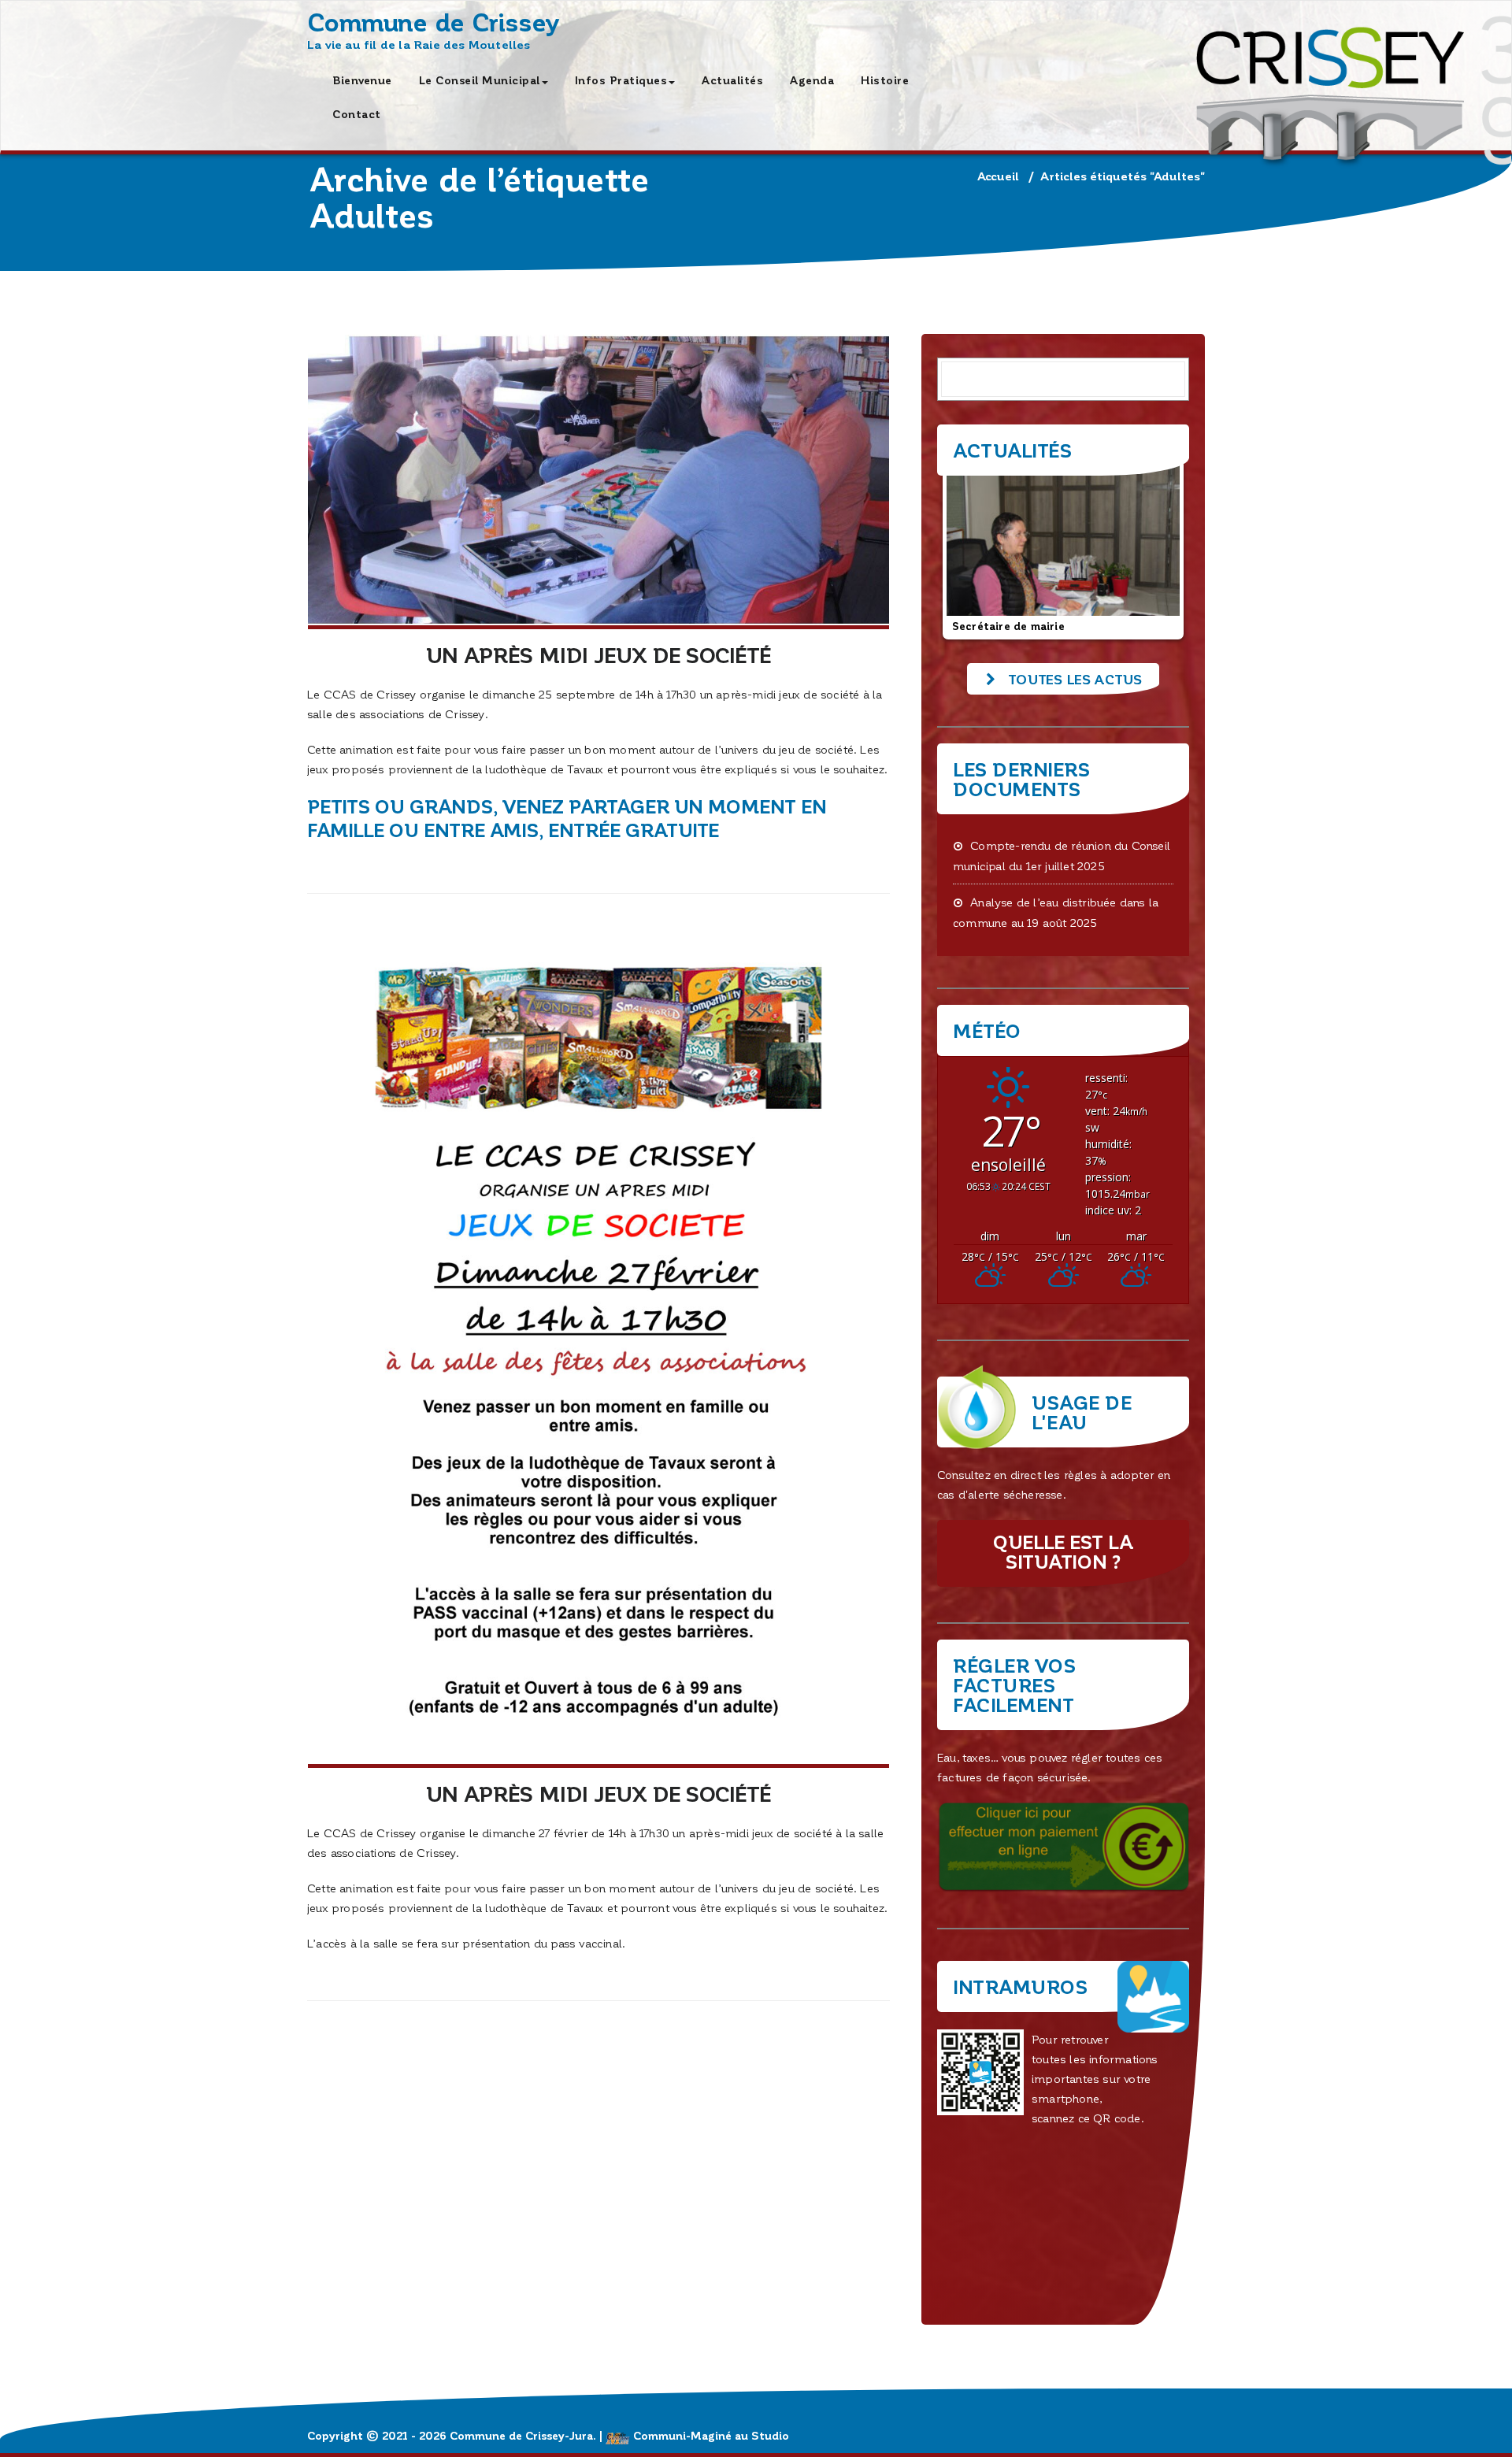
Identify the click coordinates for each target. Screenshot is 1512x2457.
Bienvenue (362, 80)
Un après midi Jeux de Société (598, 654)
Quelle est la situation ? (1063, 1551)
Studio (770, 2435)
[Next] (1156, 550)
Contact (357, 114)
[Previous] (970, 550)
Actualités (732, 80)
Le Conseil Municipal (480, 80)
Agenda (812, 80)
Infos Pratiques (621, 80)
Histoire (885, 80)
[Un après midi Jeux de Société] (598, 482)
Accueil (998, 176)
